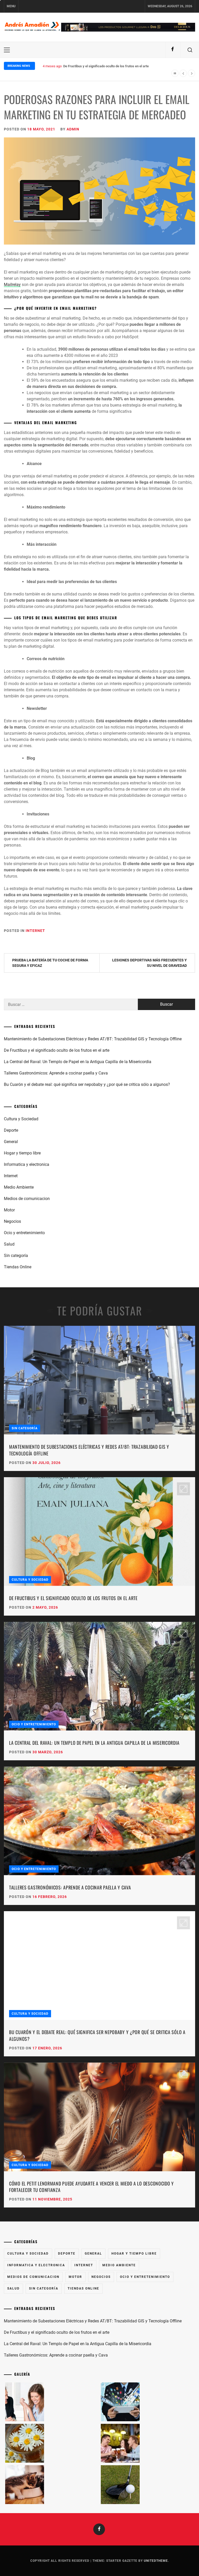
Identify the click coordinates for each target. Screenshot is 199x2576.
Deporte (11, 1130)
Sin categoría (16, 1256)
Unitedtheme (156, 2561)
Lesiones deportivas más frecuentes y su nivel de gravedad (150, 963)
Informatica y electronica (27, 1164)
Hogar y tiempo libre (22, 1153)
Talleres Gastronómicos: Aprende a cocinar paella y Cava (56, 1073)
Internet (35, 931)
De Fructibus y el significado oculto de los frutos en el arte (57, 1050)
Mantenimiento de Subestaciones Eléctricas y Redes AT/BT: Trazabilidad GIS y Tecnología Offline (93, 1039)
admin (73, 129)
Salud (9, 1244)
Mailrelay (12, 285)
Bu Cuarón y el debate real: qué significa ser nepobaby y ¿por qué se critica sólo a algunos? (87, 1084)
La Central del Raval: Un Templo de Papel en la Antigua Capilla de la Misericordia (123, 66)
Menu (11, 6)
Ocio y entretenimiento (24, 1233)
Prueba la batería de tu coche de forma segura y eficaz (50, 963)
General (11, 1142)
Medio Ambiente (19, 1187)
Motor (9, 1210)
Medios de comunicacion (27, 1199)
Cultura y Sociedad (21, 1119)
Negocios (12, 1221)
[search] (190, 50)
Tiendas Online (18, 1267)
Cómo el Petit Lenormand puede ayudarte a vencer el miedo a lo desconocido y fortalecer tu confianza (91, 2187)
